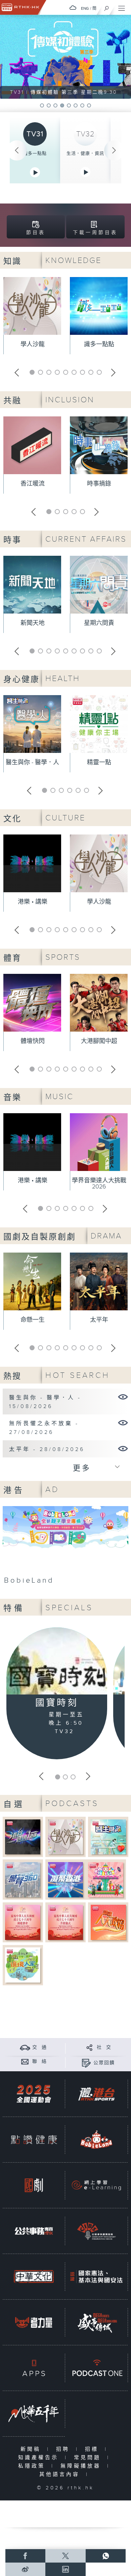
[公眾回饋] (86, 2063)
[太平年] (123, 1448)
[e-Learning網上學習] (96, 2185)
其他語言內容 (61, 2474)
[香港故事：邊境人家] (23, 1965)
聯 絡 (40, 2062)
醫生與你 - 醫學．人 (32, 762)
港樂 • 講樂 (33, 902)
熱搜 (12, 1376)
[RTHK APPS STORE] (34, 2368)
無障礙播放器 (82, 2466)
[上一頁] (17, 150)
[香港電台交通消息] (25, 2047)
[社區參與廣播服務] (96, 2231)
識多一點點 (35, 153)
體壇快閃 (33, 1041)
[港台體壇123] (23, 1837)
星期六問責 (99, 623)
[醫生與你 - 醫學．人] (123, 1397)
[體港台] (96, 2094)
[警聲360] (23, 1879)
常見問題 (89, 2458)
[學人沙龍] (66, 1837)
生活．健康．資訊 (85, 153)
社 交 (104, 2047)
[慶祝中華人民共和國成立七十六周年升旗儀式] (66, 1922)
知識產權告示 (40, 2458)
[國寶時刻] (57, 1662)
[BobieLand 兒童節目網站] (96, 2140)
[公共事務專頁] (34, 2231)
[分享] (90, 2047)
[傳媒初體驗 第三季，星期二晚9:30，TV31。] (65, 57)
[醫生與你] (108, 1837)
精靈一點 (99, 762)
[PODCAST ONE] (96, 2368)
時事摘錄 (99, 484)
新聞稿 (32, 2449)
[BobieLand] (65, 1547)
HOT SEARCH (78, 1375)
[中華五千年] (34, 2414)
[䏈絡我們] (25, 2061)
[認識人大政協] (108, 1922)
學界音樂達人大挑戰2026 (99, 1184)
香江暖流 (33, 484)
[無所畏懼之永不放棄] (123, 1422)
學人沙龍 (33, 344)
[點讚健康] (34, 2140)
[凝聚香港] (66, 1879)
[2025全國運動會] (34, 2094)
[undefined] (73, 8)
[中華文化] (34, 2277)
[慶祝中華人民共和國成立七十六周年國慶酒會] (23, 1922)
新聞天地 (33, 623)
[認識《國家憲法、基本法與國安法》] (96, 2277)
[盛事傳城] (96, 2322)
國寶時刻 (57, 1703)
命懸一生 (33, 1320)
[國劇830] (34, 2185)
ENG (85, 8)
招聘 (64, 2449)
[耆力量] (34, 2322)
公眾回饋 (104, 2063)
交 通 (40, 2047)
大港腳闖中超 (99, 1041)
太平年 (99, 1320)
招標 (93, 2449)
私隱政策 (33, 2466)
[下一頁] (114, 150)
